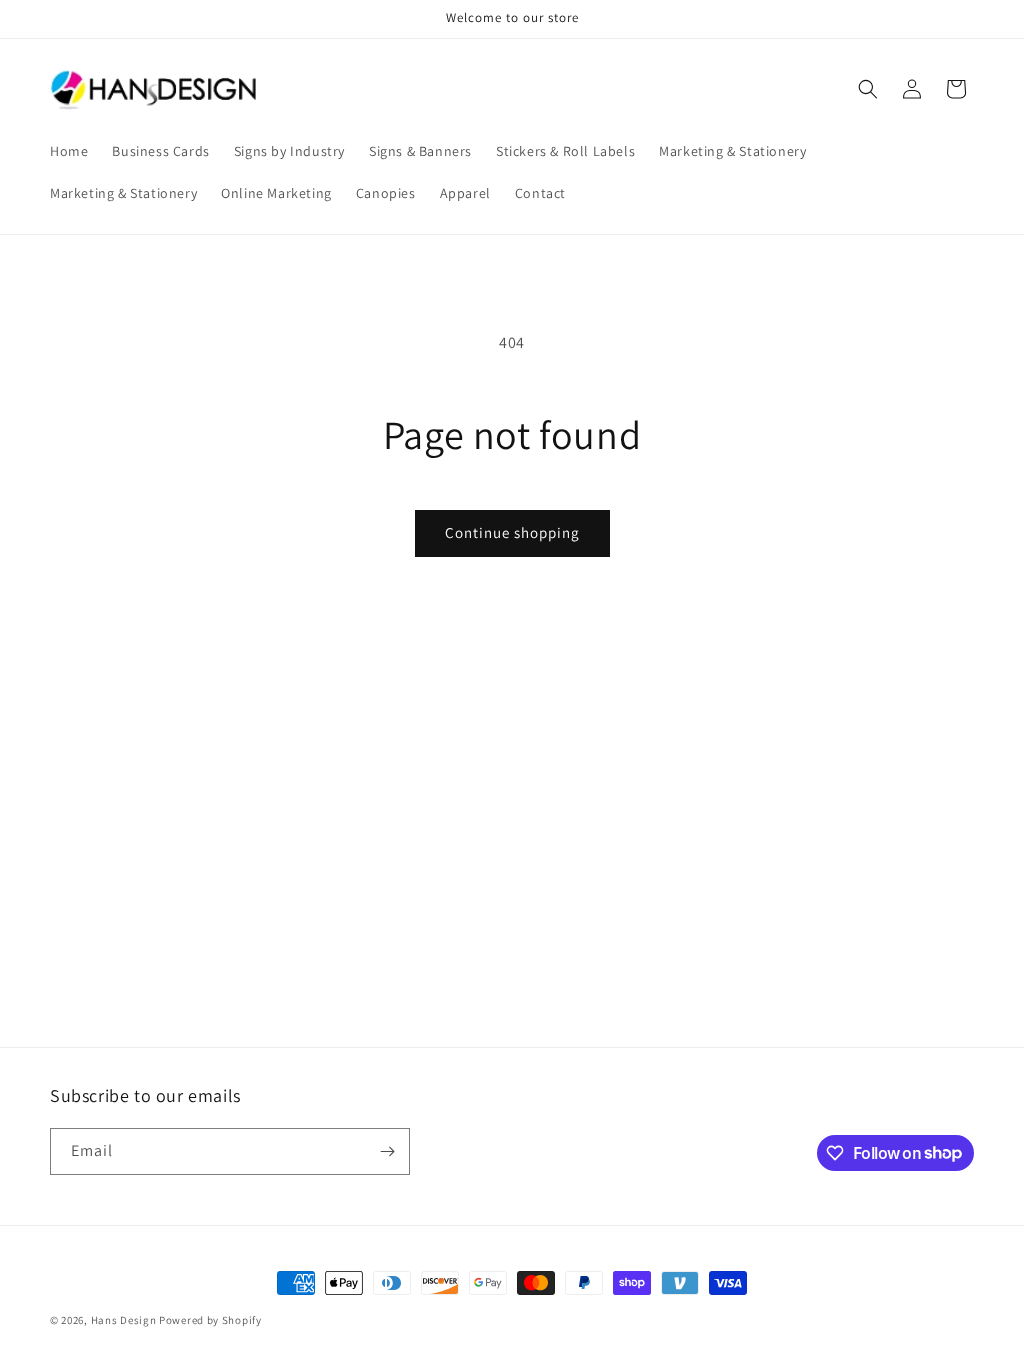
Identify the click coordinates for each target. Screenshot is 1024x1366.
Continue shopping (512, 532)
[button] (868, 89)
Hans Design (124, 1320)
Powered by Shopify (210, 1320)
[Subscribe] (387, 1151)
